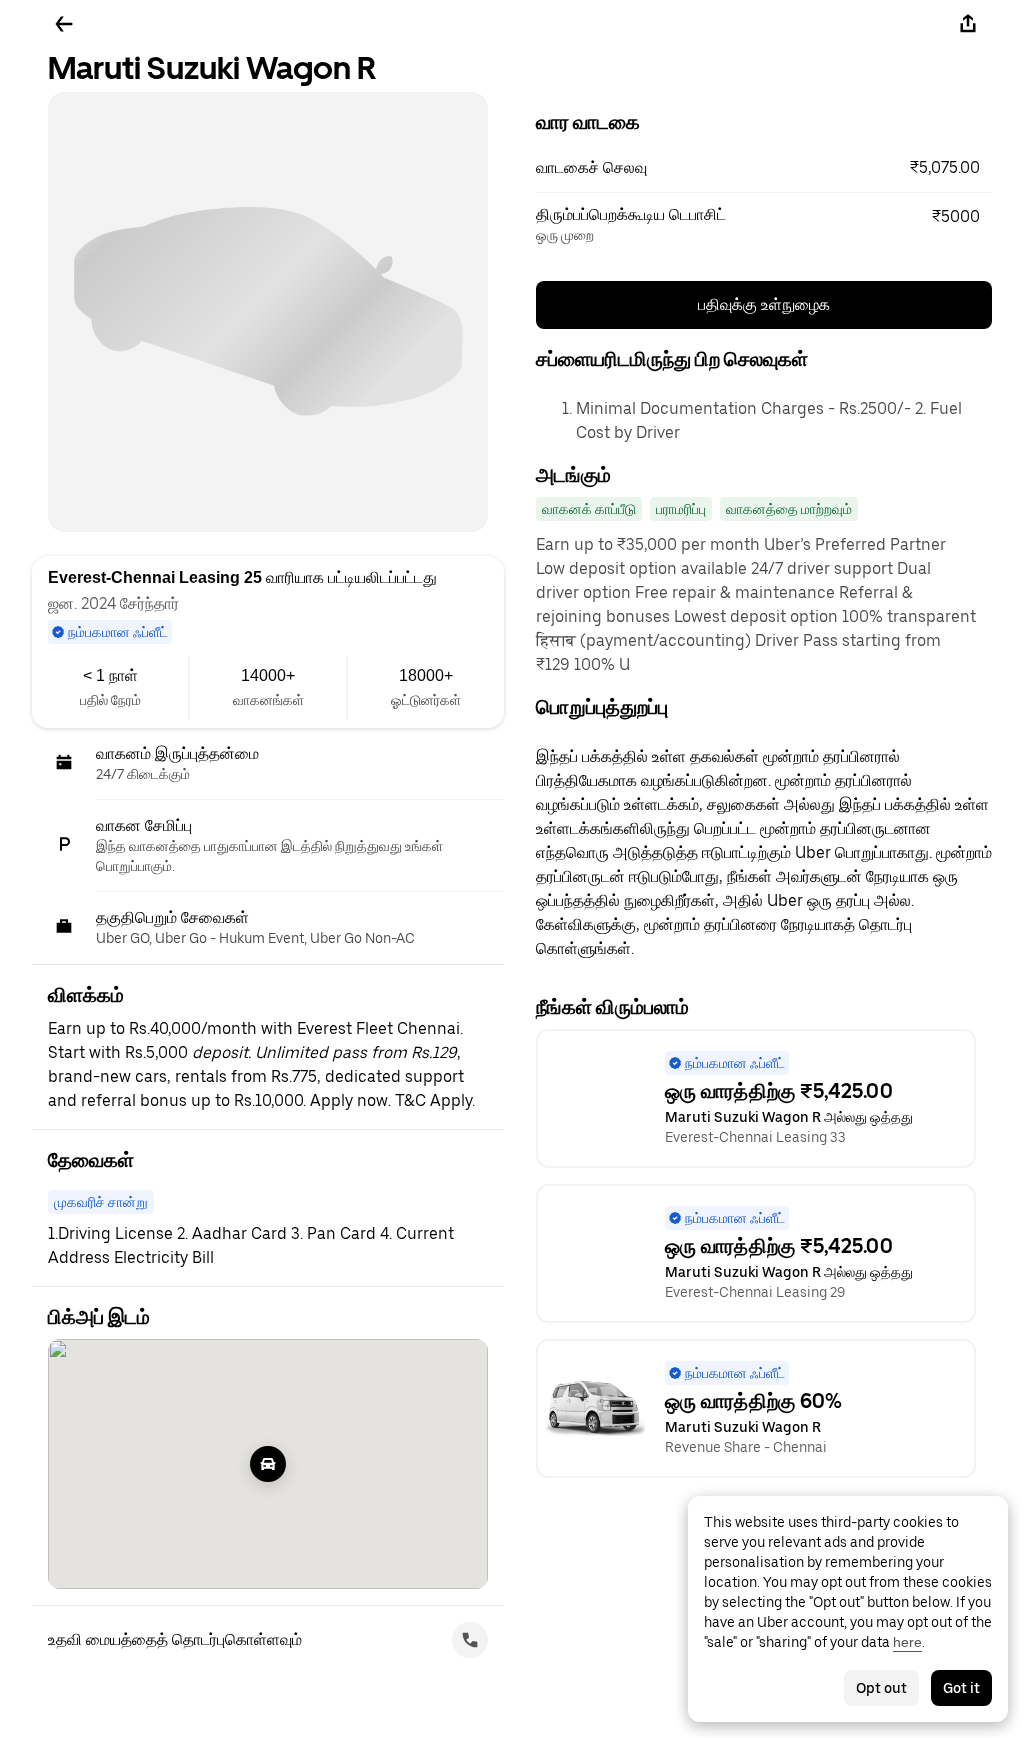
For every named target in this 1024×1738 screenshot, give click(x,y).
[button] (764, 168)
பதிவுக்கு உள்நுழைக (764, 304)
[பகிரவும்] (968, 24)
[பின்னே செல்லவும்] (64, 24)
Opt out (881, 1688)
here (907, 1642)
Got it (961, 1688)
